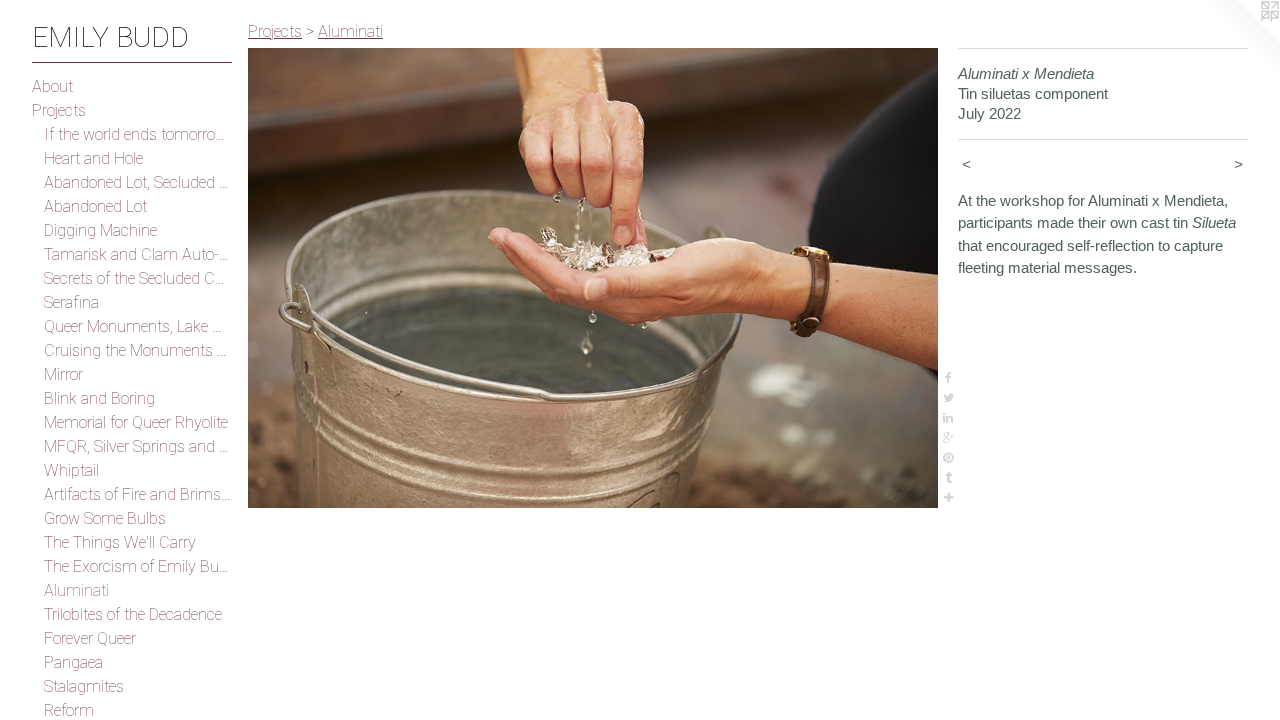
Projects (59, 110)
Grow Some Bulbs (105, 518)
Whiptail (71, 470)
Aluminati (76, 590)
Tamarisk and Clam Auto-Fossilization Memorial (138, 254)
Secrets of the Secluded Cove (138, 278)
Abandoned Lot (95, 206)
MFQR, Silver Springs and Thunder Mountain (138, 446)
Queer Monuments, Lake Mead (138, 326)
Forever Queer (90, 638)
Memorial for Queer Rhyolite (136, 422)
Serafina (71, 302)
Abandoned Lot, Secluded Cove (138, 182)
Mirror (63, 374)
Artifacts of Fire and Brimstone (138, 494)
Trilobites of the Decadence (133, 614)
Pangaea (73, 662)
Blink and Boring (99, 398)
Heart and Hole (93, 158)
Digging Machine (100, 230)
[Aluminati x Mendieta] (593, 278)
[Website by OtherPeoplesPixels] (1240, 40)
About (52, 86)
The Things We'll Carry (120, 542)
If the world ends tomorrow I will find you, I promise (138, 134)
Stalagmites (84, 686)
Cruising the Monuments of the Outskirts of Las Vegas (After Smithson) (138, 350)
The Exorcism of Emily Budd (138, 566)
